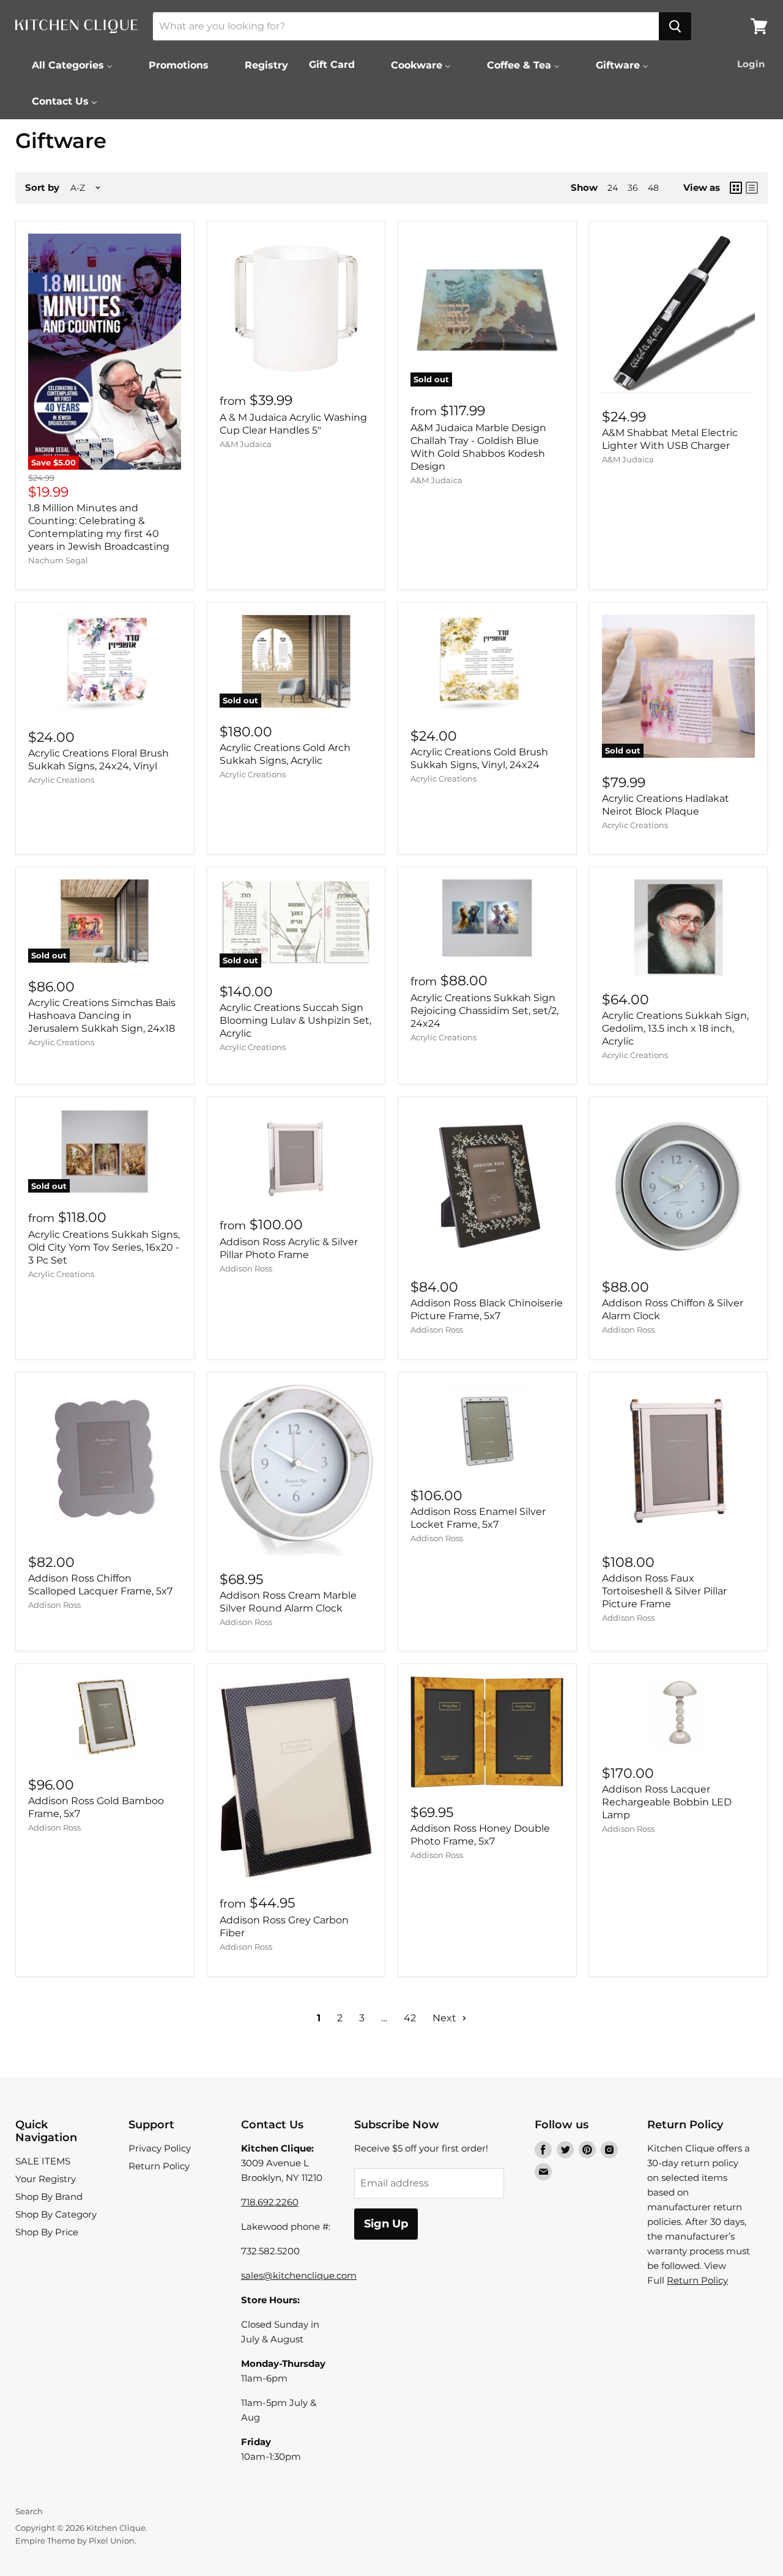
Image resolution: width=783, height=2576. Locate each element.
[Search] (675, 26)
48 (653, 188)
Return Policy (159, 2166)
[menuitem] (65, 65)
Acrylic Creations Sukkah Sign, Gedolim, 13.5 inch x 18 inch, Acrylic (675, 1028)
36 (633, 188)
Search (29, 2511)
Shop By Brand (49, 2197)
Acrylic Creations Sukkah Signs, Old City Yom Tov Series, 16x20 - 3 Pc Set (104, 1247)
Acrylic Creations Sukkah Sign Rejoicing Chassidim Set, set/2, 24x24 (484, 1011)
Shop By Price (47, 2232)
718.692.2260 (270, 2202)
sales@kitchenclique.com (299, 2275)
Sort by (42, 187)
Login (751, 64)
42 (410, 2018)
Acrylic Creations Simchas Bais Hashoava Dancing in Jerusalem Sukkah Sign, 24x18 (102, 1016)
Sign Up (386, 2224)
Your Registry (46, 2179)
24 (613, 188)
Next (446, 2018)
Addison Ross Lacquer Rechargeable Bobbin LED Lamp (667, 1802)
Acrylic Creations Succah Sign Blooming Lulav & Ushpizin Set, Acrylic (295, 1020)
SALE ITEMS (43, 2161)
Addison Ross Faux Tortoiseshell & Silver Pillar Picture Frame (664, 1591)
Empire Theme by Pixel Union (75, 2541)
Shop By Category (56, 2214)
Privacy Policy (160, 2148)
